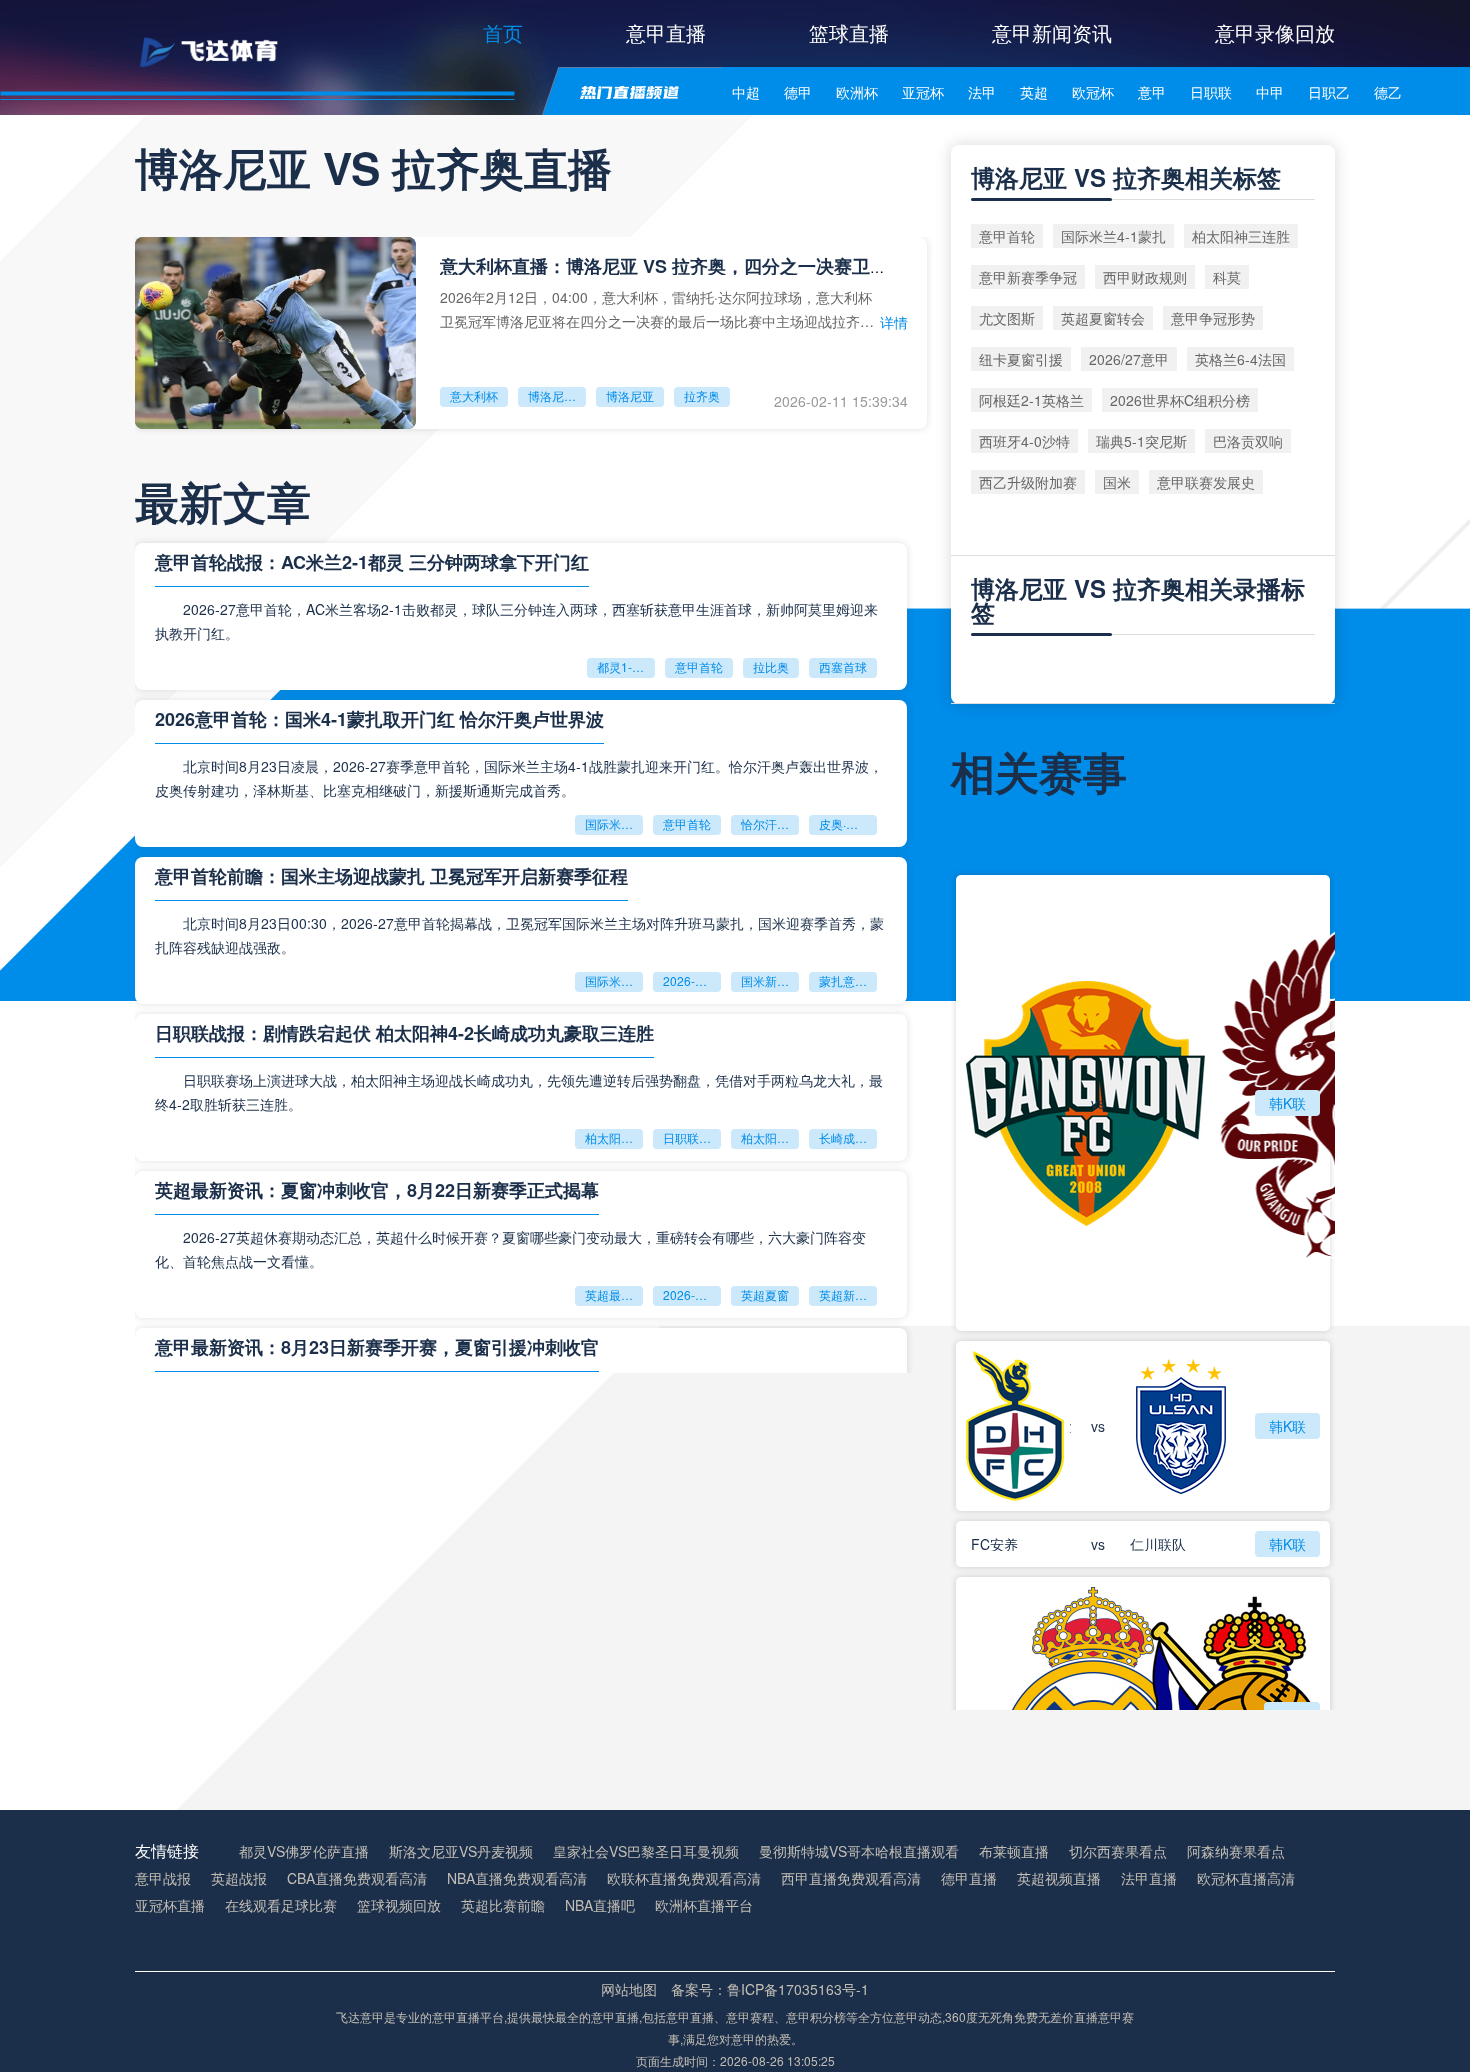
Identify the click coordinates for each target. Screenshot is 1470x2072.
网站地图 (629, 1989)
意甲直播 (666, 32)
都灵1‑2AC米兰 (626, 666)
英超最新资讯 (614, 1294)
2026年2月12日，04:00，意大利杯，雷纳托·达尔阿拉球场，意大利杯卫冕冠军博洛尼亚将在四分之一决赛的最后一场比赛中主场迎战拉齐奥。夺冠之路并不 (656, 308)
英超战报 (239, 1878)
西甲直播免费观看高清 (851, 1878)
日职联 (1211, 92)
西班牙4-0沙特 (1024, 441)
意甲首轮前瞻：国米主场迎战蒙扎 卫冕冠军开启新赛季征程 (391, 876)
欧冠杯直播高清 (1246, 1878)
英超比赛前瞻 (503, 1905)
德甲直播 (969, 1878)
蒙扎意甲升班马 (848, 980)
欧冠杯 (1093, 92)
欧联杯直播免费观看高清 (684, 1878)
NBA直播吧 (600, 1905)
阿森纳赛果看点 (1236, 1851)
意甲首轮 (699, 666)
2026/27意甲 (1129, 359)
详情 (894, 322)
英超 (1034, 92)
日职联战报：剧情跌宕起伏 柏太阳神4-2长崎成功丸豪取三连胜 (404, 1033)
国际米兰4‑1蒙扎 (614, 823)
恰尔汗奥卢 (770, 823)
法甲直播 (1149, 1878)
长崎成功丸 (848, 1137)
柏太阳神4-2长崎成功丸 (614, 1137)
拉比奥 (771, 666)
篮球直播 (849, 32)
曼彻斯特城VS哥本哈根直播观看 (859, 1851)
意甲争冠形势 (1213, 318)
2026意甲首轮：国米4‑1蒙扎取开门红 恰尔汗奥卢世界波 (379, 719)
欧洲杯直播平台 (704, 1905)
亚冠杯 (923, 92)
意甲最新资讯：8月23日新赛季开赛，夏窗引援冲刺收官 (377, 1347)
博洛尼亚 (630, 395)
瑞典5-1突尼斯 (1141, 441)
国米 (1117, 482)
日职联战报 (692, 1137)
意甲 (1152, 92)
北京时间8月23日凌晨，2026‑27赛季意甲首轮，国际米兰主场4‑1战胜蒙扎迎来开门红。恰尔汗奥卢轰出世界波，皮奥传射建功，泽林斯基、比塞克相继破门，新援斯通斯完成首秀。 (519, 778)
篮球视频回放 (399, 1905)
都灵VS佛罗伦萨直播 (304, 1851)
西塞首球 (843, 666)
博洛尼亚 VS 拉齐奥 (557, 395)
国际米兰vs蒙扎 (614, 980)
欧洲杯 (857, 92)
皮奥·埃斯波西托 (848, 823)
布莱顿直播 (1014, 1851)
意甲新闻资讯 (1052, 32)
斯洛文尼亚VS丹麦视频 (461, 1851)
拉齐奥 (702, 395)
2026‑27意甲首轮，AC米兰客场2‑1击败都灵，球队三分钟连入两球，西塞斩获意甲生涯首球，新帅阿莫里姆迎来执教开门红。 (516, 621)
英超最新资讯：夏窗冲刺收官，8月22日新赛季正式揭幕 (377, 1190)
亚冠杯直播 (170, 1905)
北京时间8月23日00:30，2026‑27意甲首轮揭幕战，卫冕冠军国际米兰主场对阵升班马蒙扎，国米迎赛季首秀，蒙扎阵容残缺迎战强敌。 (519, 935)
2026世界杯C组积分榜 (1180, 400)
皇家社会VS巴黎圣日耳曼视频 (646, 1851)
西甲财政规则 (1145, 277)
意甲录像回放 (1275, 32)
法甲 (982, 92)
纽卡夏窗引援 (1021, 359)
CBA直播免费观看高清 (357, 1878)
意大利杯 (474, 395)
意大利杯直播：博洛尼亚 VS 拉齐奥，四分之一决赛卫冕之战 (682, 266)
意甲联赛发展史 (1206, 482)
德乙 (1388, 92)
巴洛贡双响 (1248, 441)
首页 (503, 32)
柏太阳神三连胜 (770, 1137)
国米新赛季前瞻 (770, 980)
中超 (746, 92)
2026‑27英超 (692, 1294)
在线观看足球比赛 (281, 1905)
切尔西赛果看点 (1118, 1851)
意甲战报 (163, 1878)
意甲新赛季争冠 (1028, 277)
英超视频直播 (1059, 1878)
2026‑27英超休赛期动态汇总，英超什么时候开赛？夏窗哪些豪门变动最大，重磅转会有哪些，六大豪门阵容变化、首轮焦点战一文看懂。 (510, 1249)
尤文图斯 (1007, 318)
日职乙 (1329, 92)
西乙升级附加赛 (1028, 482)
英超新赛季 (848, 1294)
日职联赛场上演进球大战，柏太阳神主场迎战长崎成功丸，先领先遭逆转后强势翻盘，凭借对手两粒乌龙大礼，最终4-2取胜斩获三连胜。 (519, 1092)
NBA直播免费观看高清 (517, 1878)
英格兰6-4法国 (1240, 359)
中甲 (1270, 92)
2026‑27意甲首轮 (692, 980)
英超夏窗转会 (1103, 318)
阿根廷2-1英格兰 (1031, 400)
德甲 (798, 92)
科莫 (1227, 277)
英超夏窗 (765, 1294)
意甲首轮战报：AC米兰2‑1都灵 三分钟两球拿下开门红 (372, 562)
